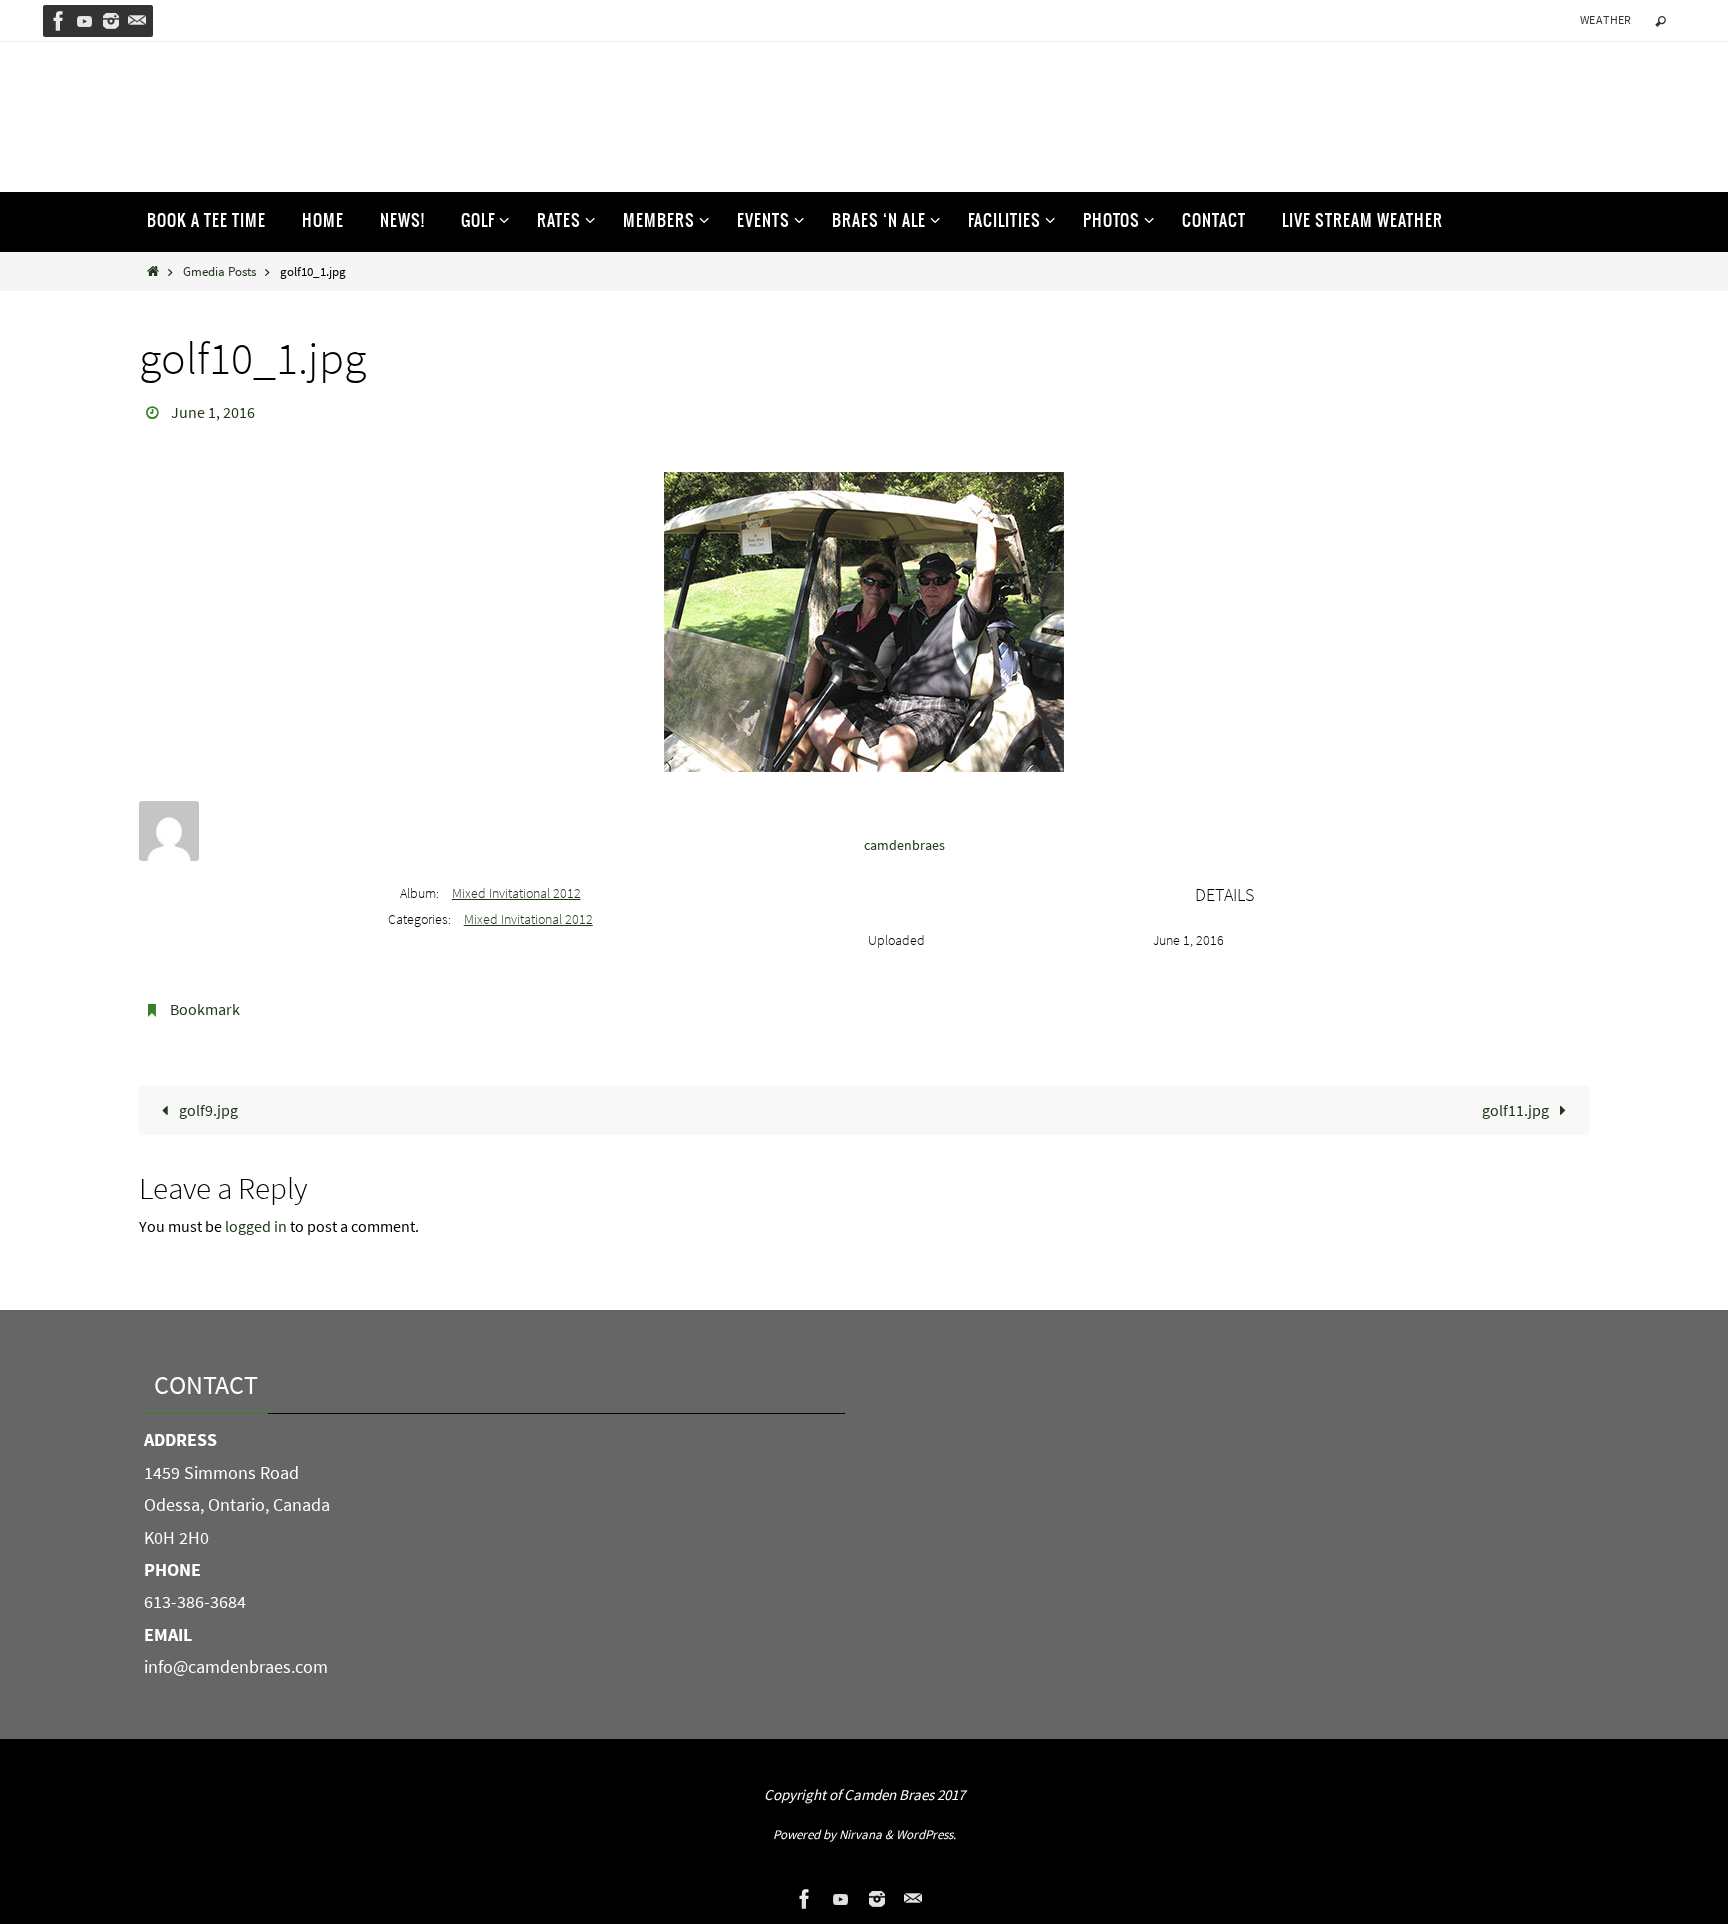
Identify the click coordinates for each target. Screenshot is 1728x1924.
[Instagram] (111, 21)
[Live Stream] (85, 21)
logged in (256, 1226)
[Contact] (137, 21)
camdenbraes (904, 845)
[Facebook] (59, 21)
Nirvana (860, 1834)
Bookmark (205, 1009)
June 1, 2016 (213, 412)
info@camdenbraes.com (236, 1666)
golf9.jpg (207, 1110)
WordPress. (926, 1834)
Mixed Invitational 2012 (516, 893)
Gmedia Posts (219, 271)
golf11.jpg (1517, 1110)
